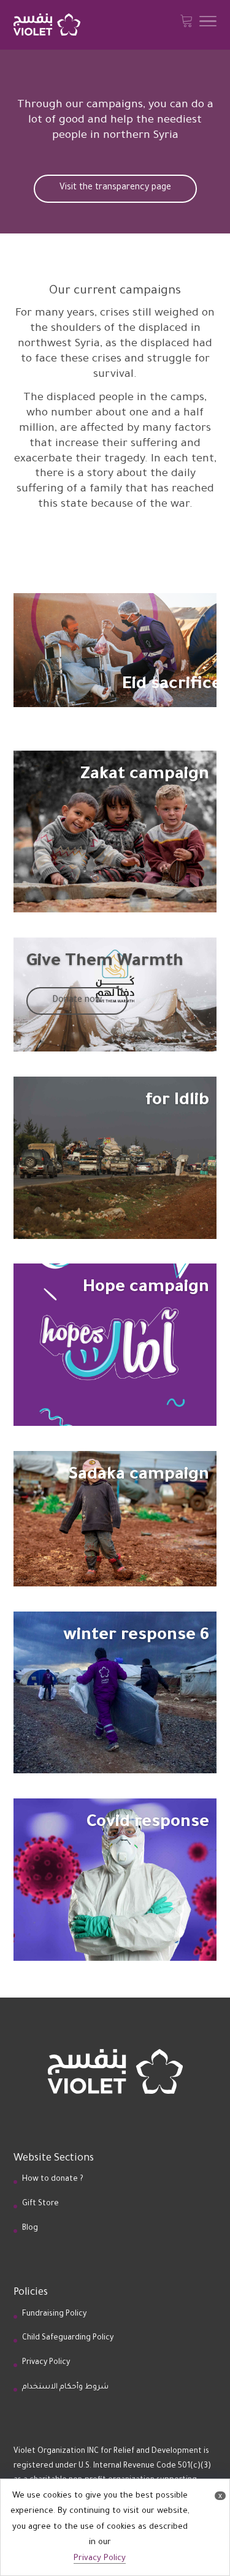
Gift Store (40, 2204)
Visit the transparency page (115, 188)
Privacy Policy (46, 2363)
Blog (30, 2229)
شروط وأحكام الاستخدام (65, 2387)
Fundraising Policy (54, 2314)
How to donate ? (53, 2180)
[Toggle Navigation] (208, 25)
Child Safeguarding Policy (68, 2338)
